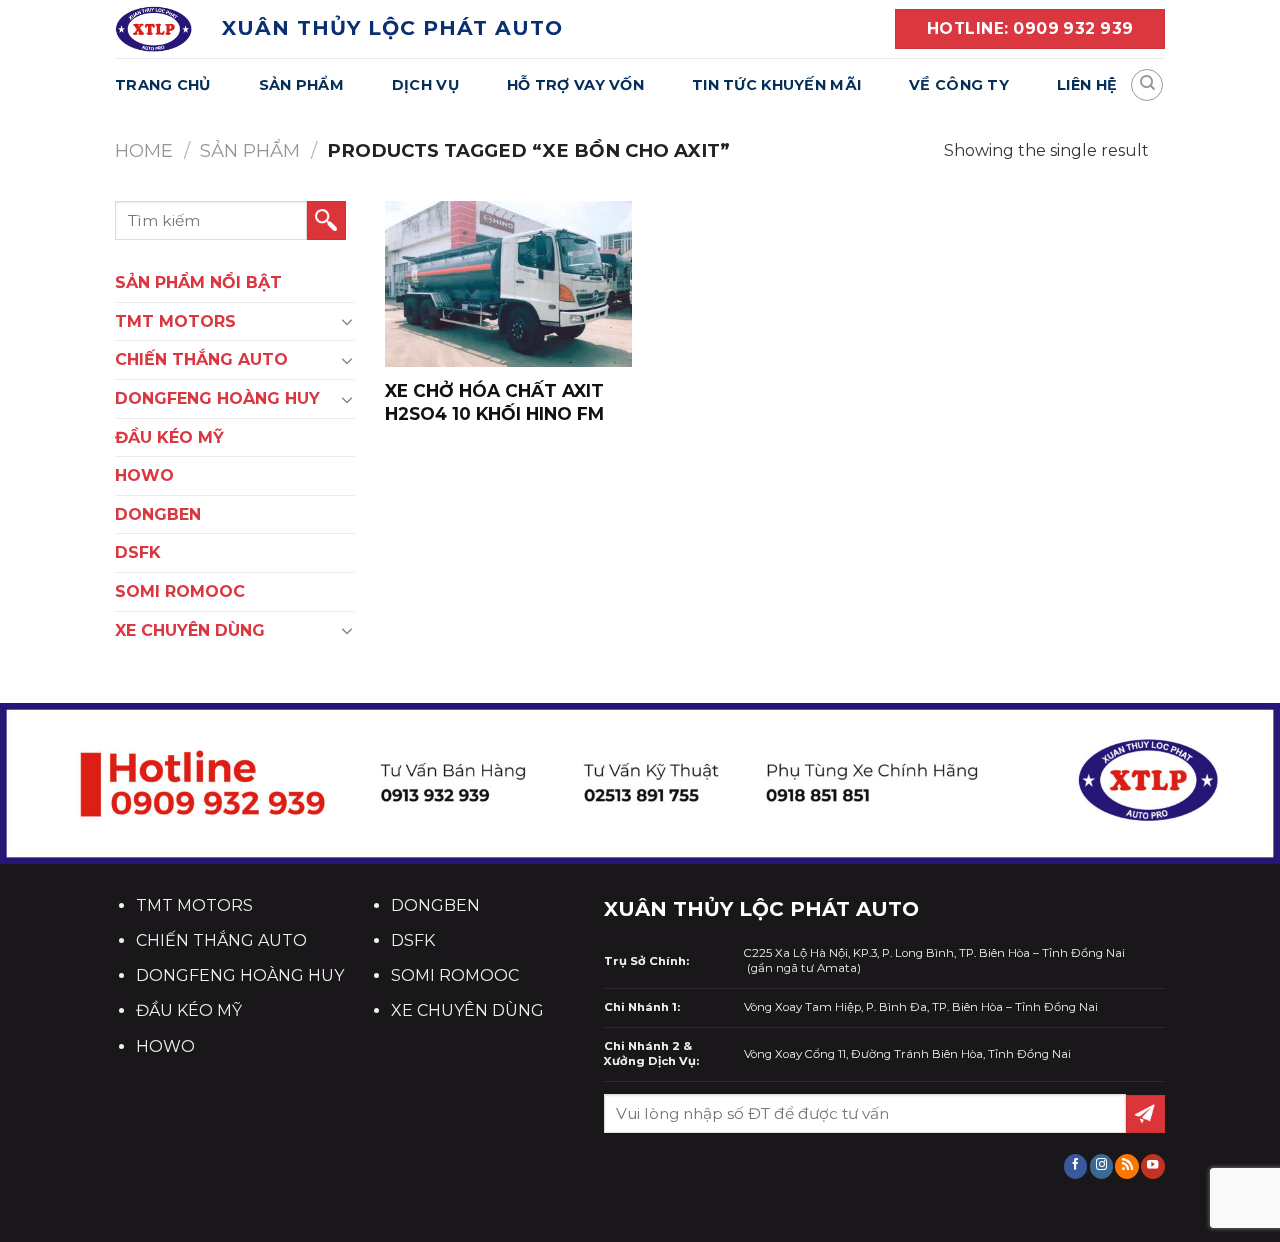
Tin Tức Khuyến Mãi (776, 85)
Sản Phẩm (301, 85)
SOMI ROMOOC (180, 591)
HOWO (144, 475)
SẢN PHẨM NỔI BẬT (198, 282)
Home (144, 150)
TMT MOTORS (194, 905)
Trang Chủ (163, 85)
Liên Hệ (1087, 85)
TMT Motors (175, 321)
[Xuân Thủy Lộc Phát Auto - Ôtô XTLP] (153, 28)
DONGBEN (158, 514)
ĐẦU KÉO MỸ (169, 437)
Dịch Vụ (425, 85)
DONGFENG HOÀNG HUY (217, 398)
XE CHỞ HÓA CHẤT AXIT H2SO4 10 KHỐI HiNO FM (494, 401)
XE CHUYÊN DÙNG (190, 630)
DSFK (138, 552)
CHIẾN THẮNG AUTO (201, 359)
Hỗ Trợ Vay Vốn (575, 85)
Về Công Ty (959, 85)
